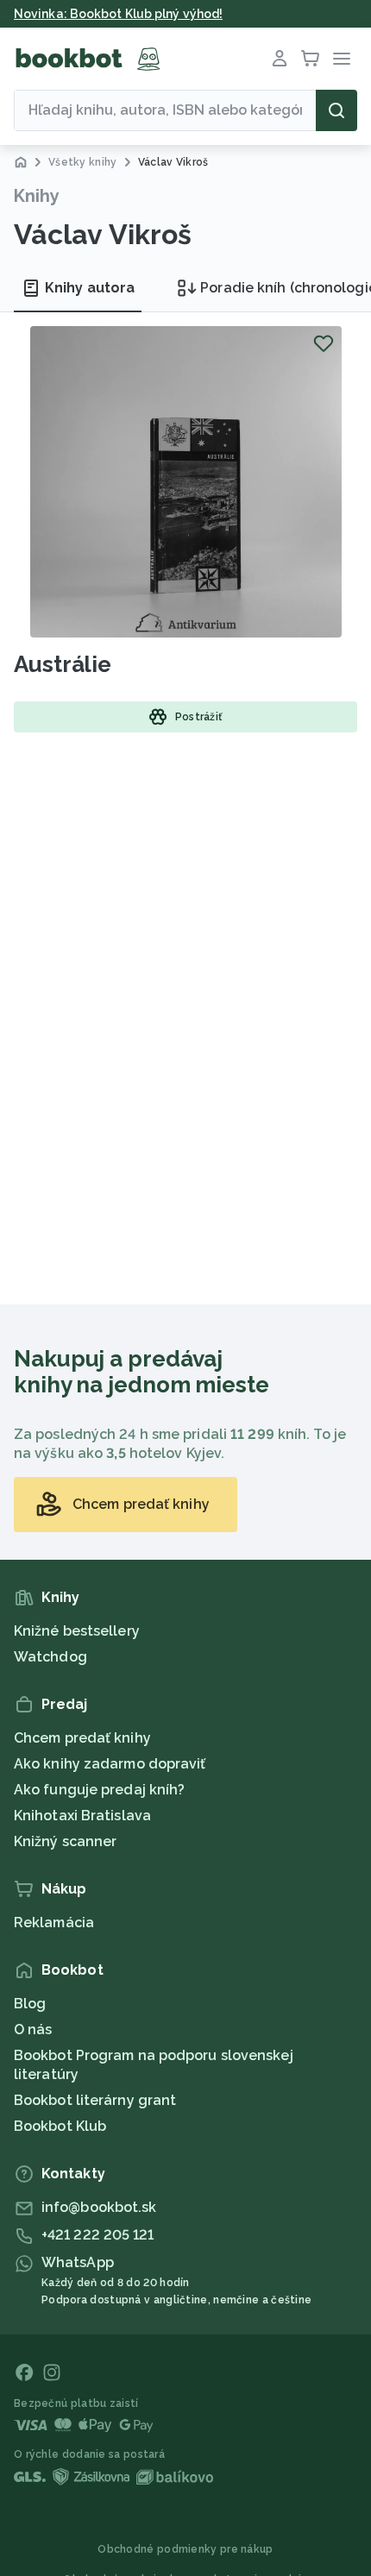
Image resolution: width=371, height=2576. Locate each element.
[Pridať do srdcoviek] (324, 343)
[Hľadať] (336, 110)
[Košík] (311, 59)
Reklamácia (54, 1923)
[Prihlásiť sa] (280, 59)
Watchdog (50, 1657)
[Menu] (342, 59)
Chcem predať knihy (82, 1738)
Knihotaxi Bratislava (82, 1816)
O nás (33, 2029)
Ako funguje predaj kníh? (99, 1790)
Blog (30, 2004)
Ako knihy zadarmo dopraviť (110, 1764)
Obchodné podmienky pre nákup (185, 2549)
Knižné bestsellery (77, 1631)
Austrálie (63, 664)
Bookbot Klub (60, 2126)
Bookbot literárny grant (95, 2100)
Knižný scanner (65, 1841)
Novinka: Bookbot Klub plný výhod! (118, 14)
